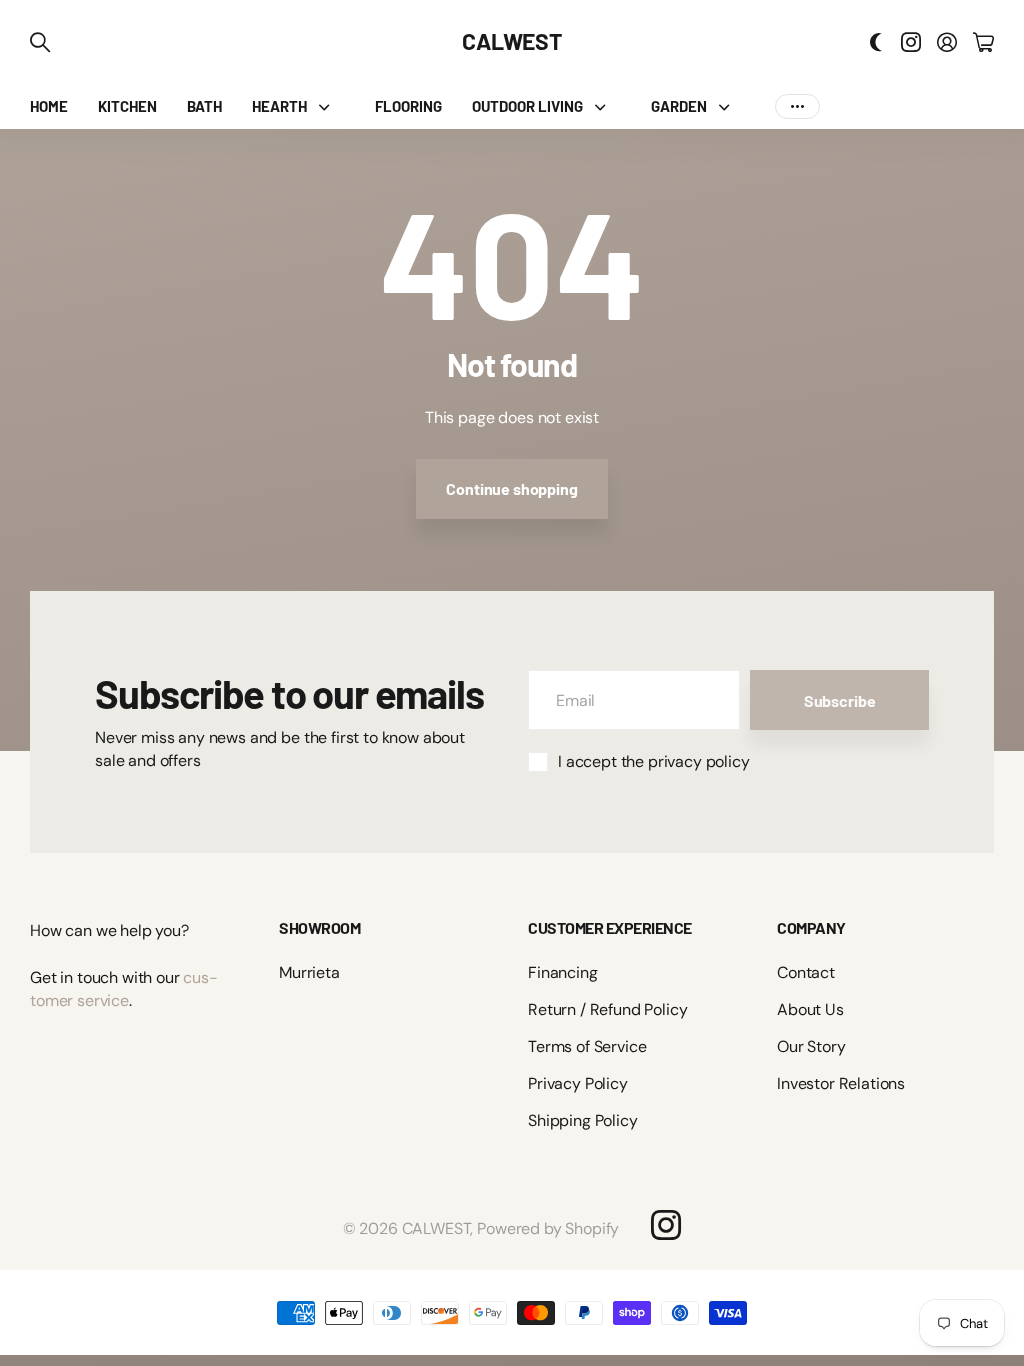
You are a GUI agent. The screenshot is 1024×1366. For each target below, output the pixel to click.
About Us (810, 1009)
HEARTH (279, 106)
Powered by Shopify (548, 1228)
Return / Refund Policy (607, 1009)
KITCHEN (127, 106)
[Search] (40, 42)
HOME (49, 106)
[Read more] (911, 42)
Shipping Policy (583, 1120)
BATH (204, 106)
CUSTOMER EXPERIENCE (610, 927)
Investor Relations (841, 1083)
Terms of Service (587, 1046)
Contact (806, 972)
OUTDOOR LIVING (527, 106)
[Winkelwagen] (983, 42)
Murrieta (309, 972)
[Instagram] (666, 1225)
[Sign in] (947, 42)
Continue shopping (511, 488)
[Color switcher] (876, 42)
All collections (329, 106)
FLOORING (408, 106)
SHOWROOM (319, 927)
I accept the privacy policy (654, 761)
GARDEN (679, 106)
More (797, 106)
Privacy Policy (578, 1083)
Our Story (811, 1046)
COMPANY (811, 927)
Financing (563, 972)
